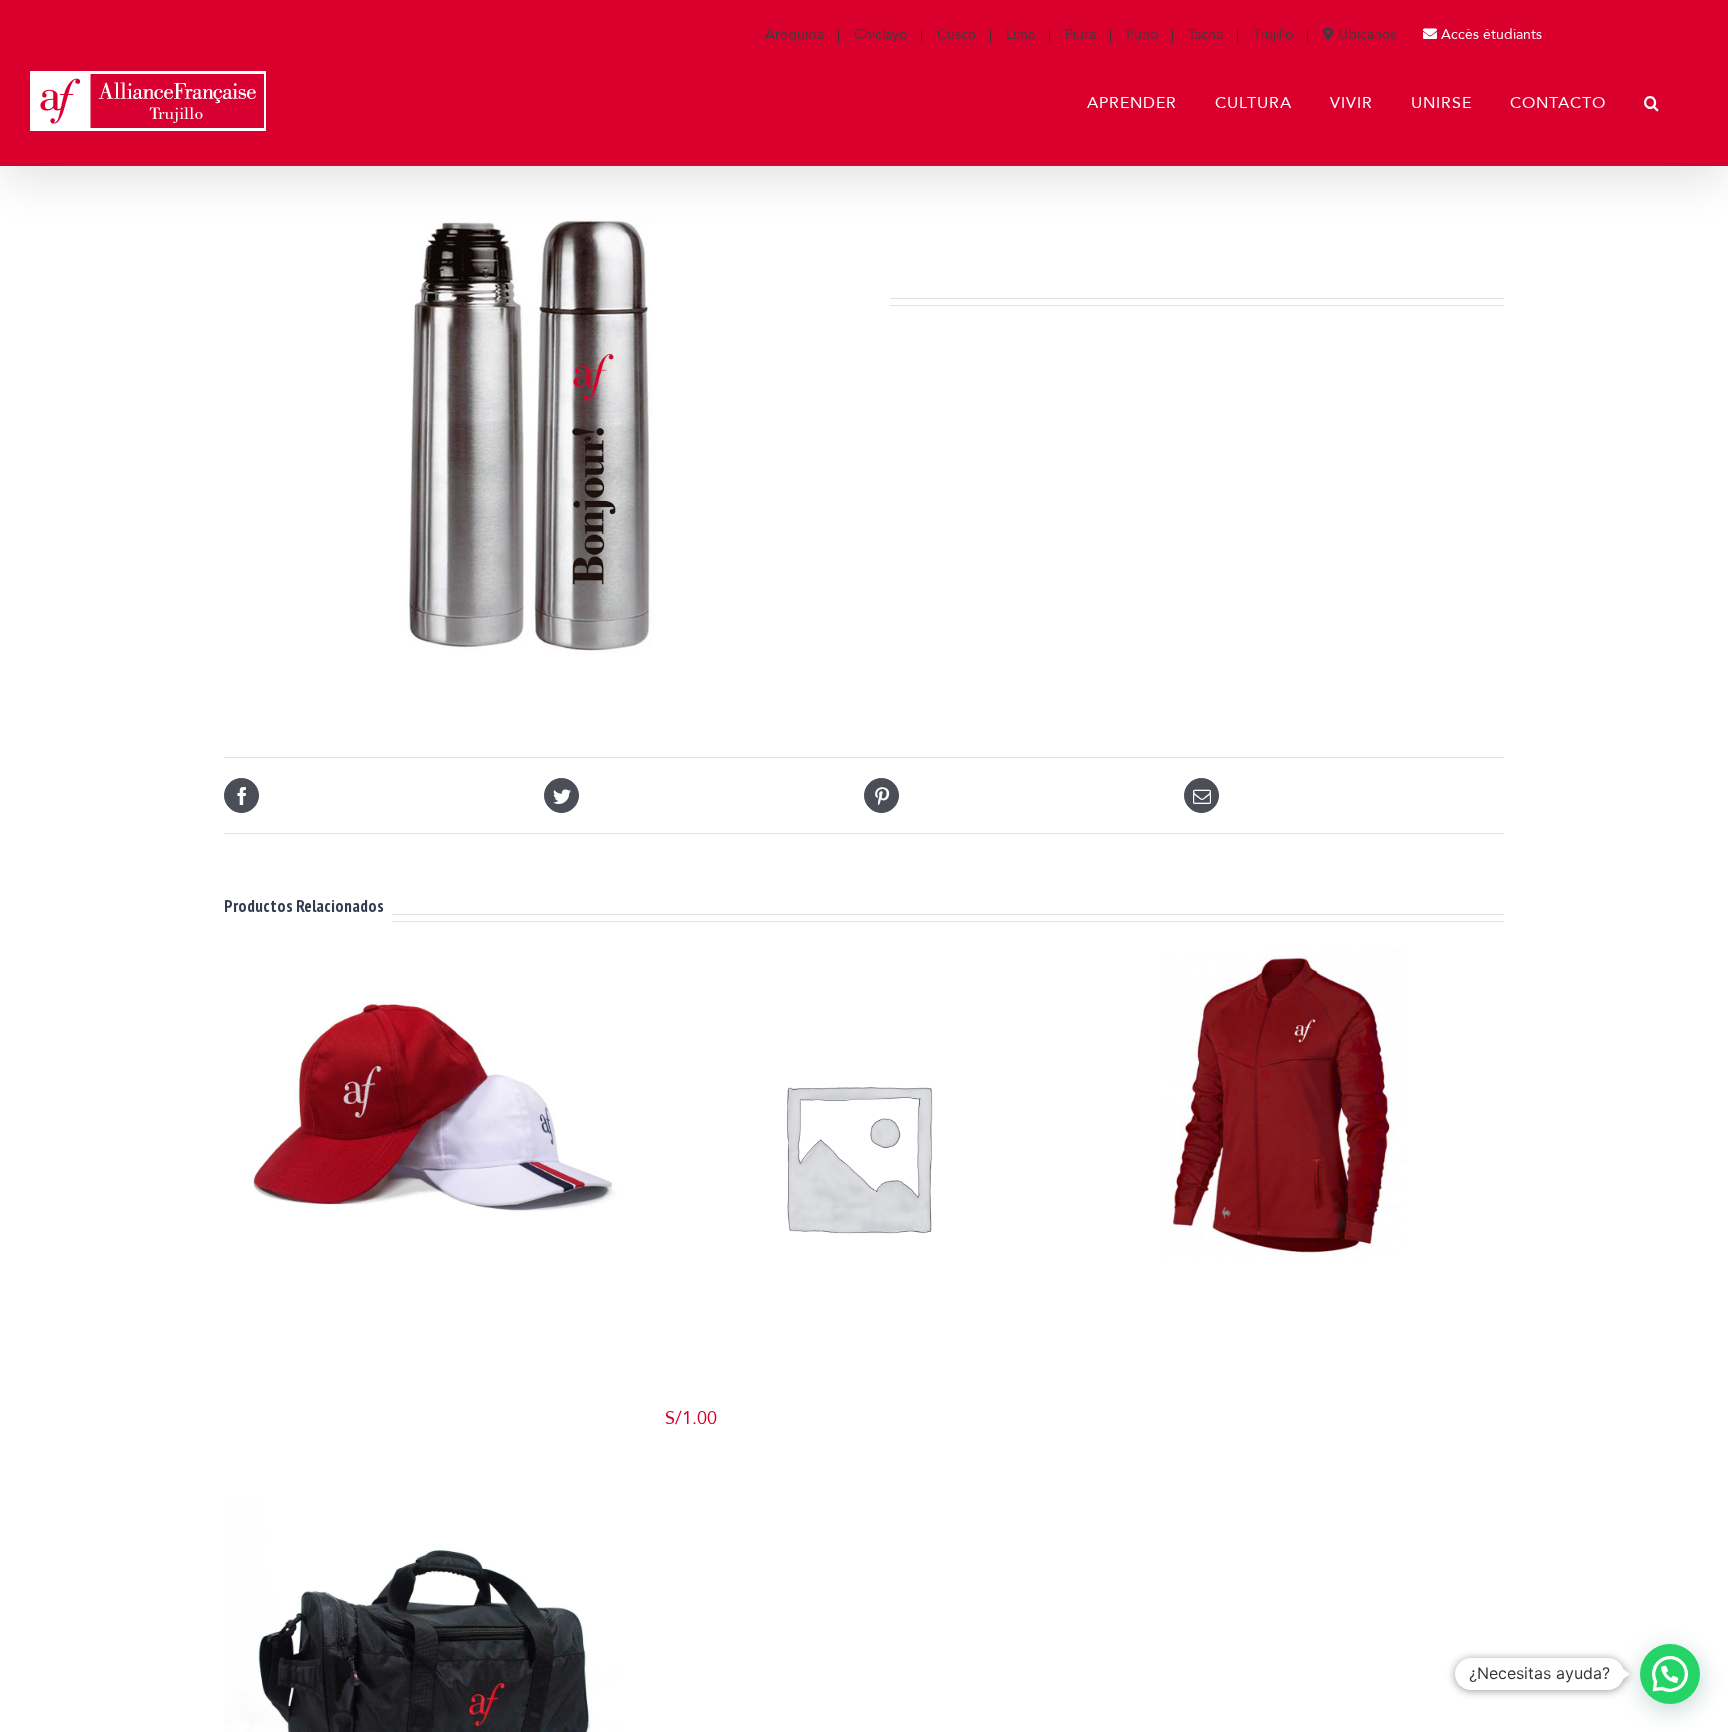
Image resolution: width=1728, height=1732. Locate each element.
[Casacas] (1282, 1065)
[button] (1670, 1674)
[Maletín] (430, 1609)
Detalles (438, 1277)
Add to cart (708, 1458)
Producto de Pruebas (857, 1395)
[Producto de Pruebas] (856, 1155)
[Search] (1652, 102)
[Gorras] (430, 1065)
